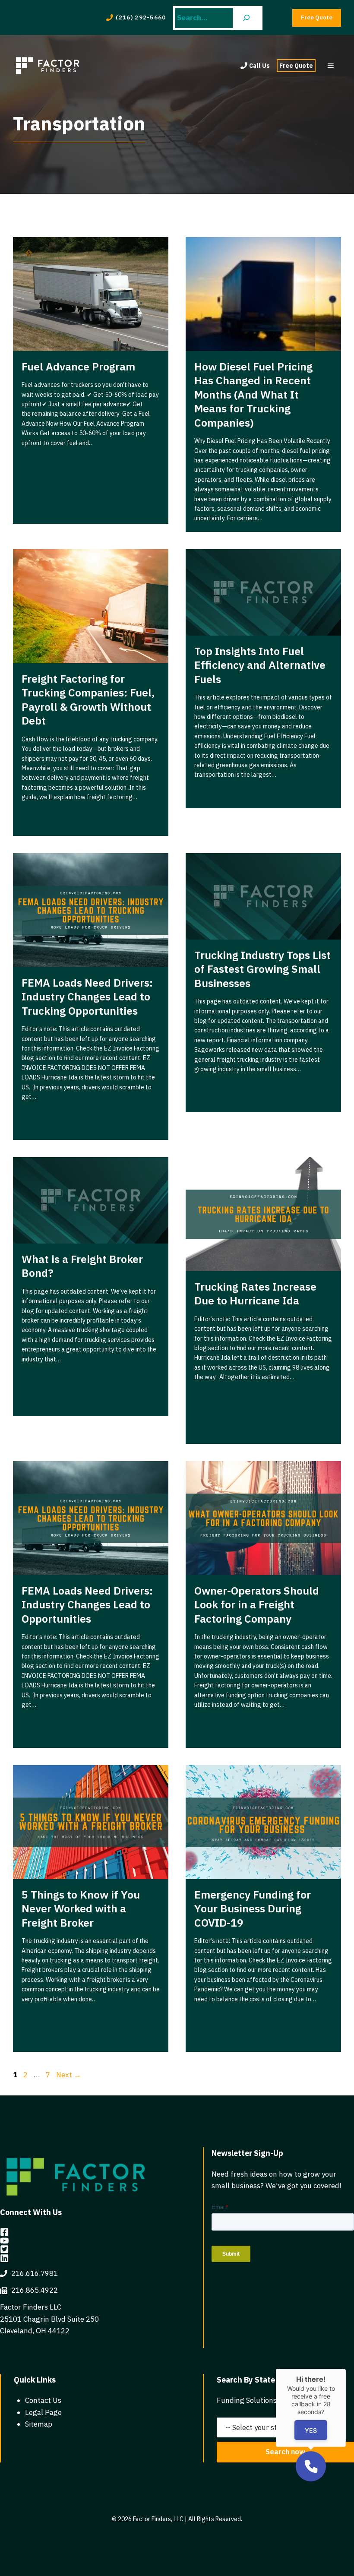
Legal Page (43, 2412)
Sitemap (39, 2424)
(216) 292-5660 (141, 17)
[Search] (247, 18)
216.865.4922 (35, 2290)
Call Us (259, 66)
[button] (311, 2466)
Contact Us (43, 2400)
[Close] (346, 2369)
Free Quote (296, 66)
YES (311, 2430)
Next (69, 2075)
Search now (285, 2452)
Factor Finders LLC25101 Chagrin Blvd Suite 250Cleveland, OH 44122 (49, 2319)
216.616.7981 (35, 2273)
